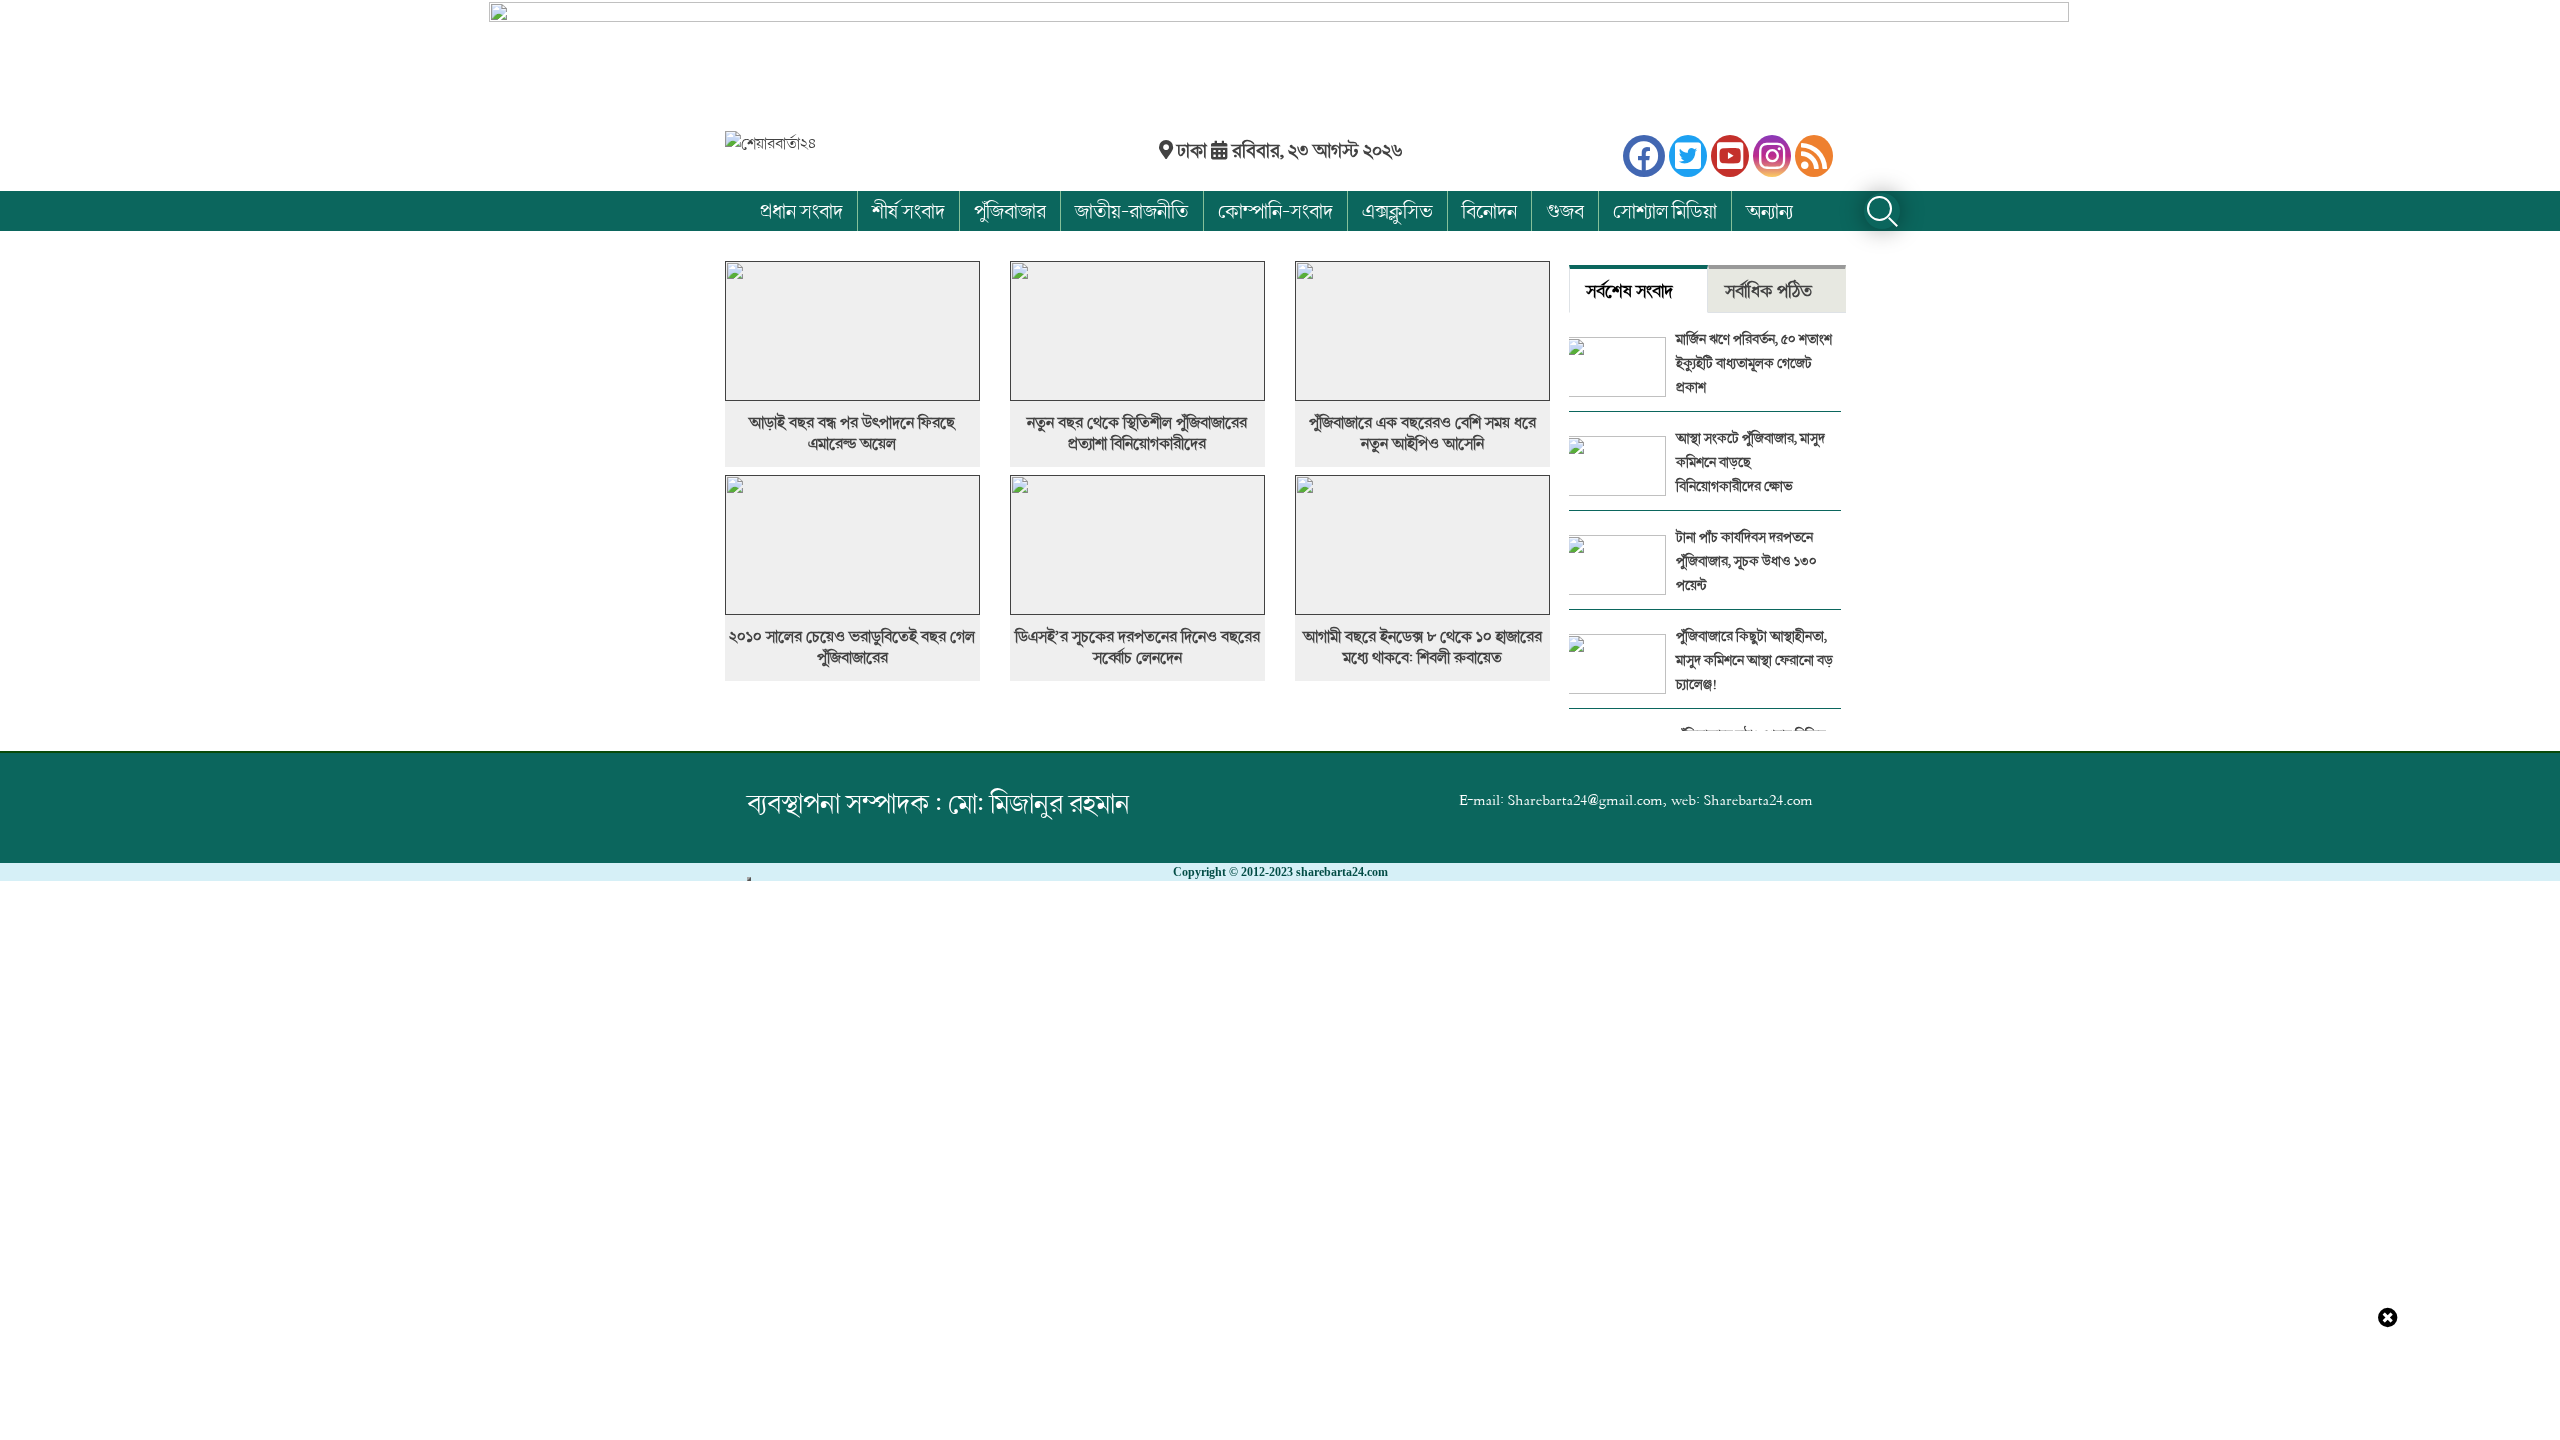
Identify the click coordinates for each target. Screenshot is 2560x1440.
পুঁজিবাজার (1010, 210)
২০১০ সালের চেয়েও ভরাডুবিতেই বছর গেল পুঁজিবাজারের (852, 647)
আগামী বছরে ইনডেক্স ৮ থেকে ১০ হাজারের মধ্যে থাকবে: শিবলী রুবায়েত (1422, 647)
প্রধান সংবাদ (801, 210)
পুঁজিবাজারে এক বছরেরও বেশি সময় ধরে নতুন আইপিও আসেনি (1422, 433)
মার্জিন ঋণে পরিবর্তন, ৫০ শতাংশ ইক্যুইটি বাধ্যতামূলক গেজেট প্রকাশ (1754, 362)
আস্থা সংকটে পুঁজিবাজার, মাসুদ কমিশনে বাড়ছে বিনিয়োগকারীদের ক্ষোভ (1750, 461)
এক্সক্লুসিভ (1397, 210)
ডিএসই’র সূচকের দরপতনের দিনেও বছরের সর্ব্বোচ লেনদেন (1137, 647)
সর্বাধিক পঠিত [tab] (1768, 290)
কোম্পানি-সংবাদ (1275, 210)
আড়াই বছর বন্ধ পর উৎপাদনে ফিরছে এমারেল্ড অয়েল (852, 433)
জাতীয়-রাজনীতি (1132, 210)
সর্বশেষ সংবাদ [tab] (1629, 290)
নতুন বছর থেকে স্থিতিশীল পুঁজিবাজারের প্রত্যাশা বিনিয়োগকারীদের (1137, 433)
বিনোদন (1489, 210)
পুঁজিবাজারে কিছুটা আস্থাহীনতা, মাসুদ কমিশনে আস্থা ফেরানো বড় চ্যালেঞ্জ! (1754, 659)
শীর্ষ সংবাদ (908, 210)
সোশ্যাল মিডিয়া (1665, 210)
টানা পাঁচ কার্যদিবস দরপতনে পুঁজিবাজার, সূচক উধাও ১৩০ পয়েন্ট (1746, 560)
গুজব (1565, 210)
